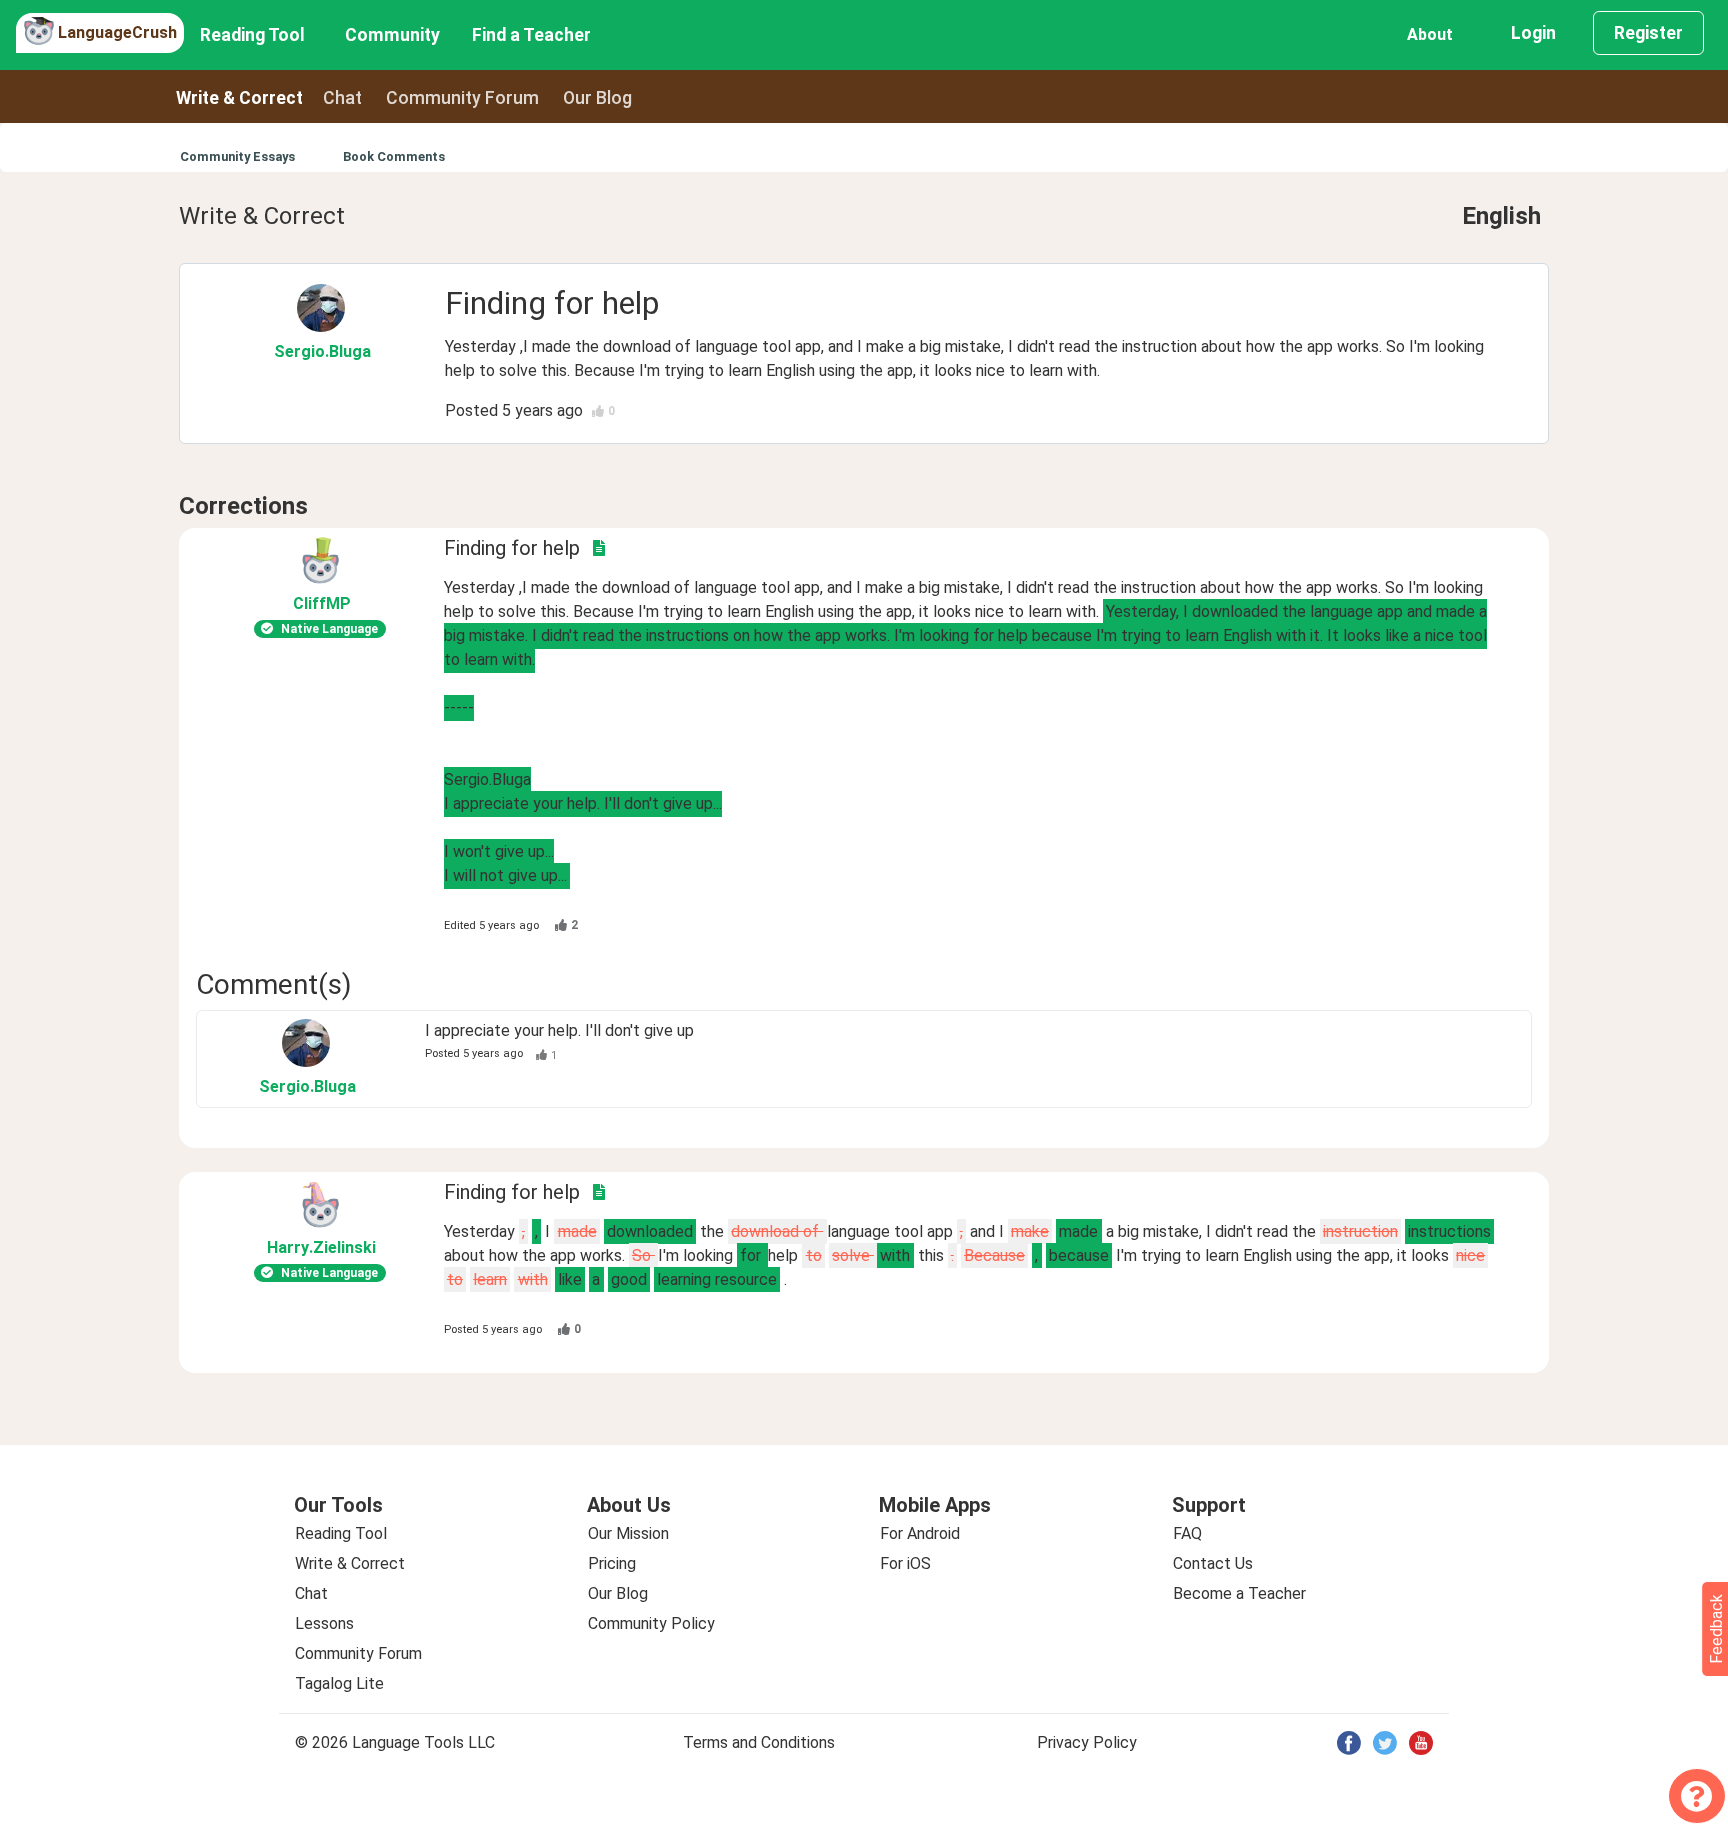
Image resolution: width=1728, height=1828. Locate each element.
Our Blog (618, 1593)
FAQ (1187, 1533)
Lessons (324, 1623)
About (1430, 34)
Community (392, 35)
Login (1533, 33)
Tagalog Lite (339, 1683)
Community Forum (358, 1653)
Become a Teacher (1239, 1593)
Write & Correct (239, 98)
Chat (342, 98)
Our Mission (628, 1533)
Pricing (612, 1563)
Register (1648, 33)
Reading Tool (252, 35)
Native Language (329, 629)
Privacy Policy (1087, 1742)
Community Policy (651, 1623)
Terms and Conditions (759, 1742)
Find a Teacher (531, 35)
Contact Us (1213, 1563)
